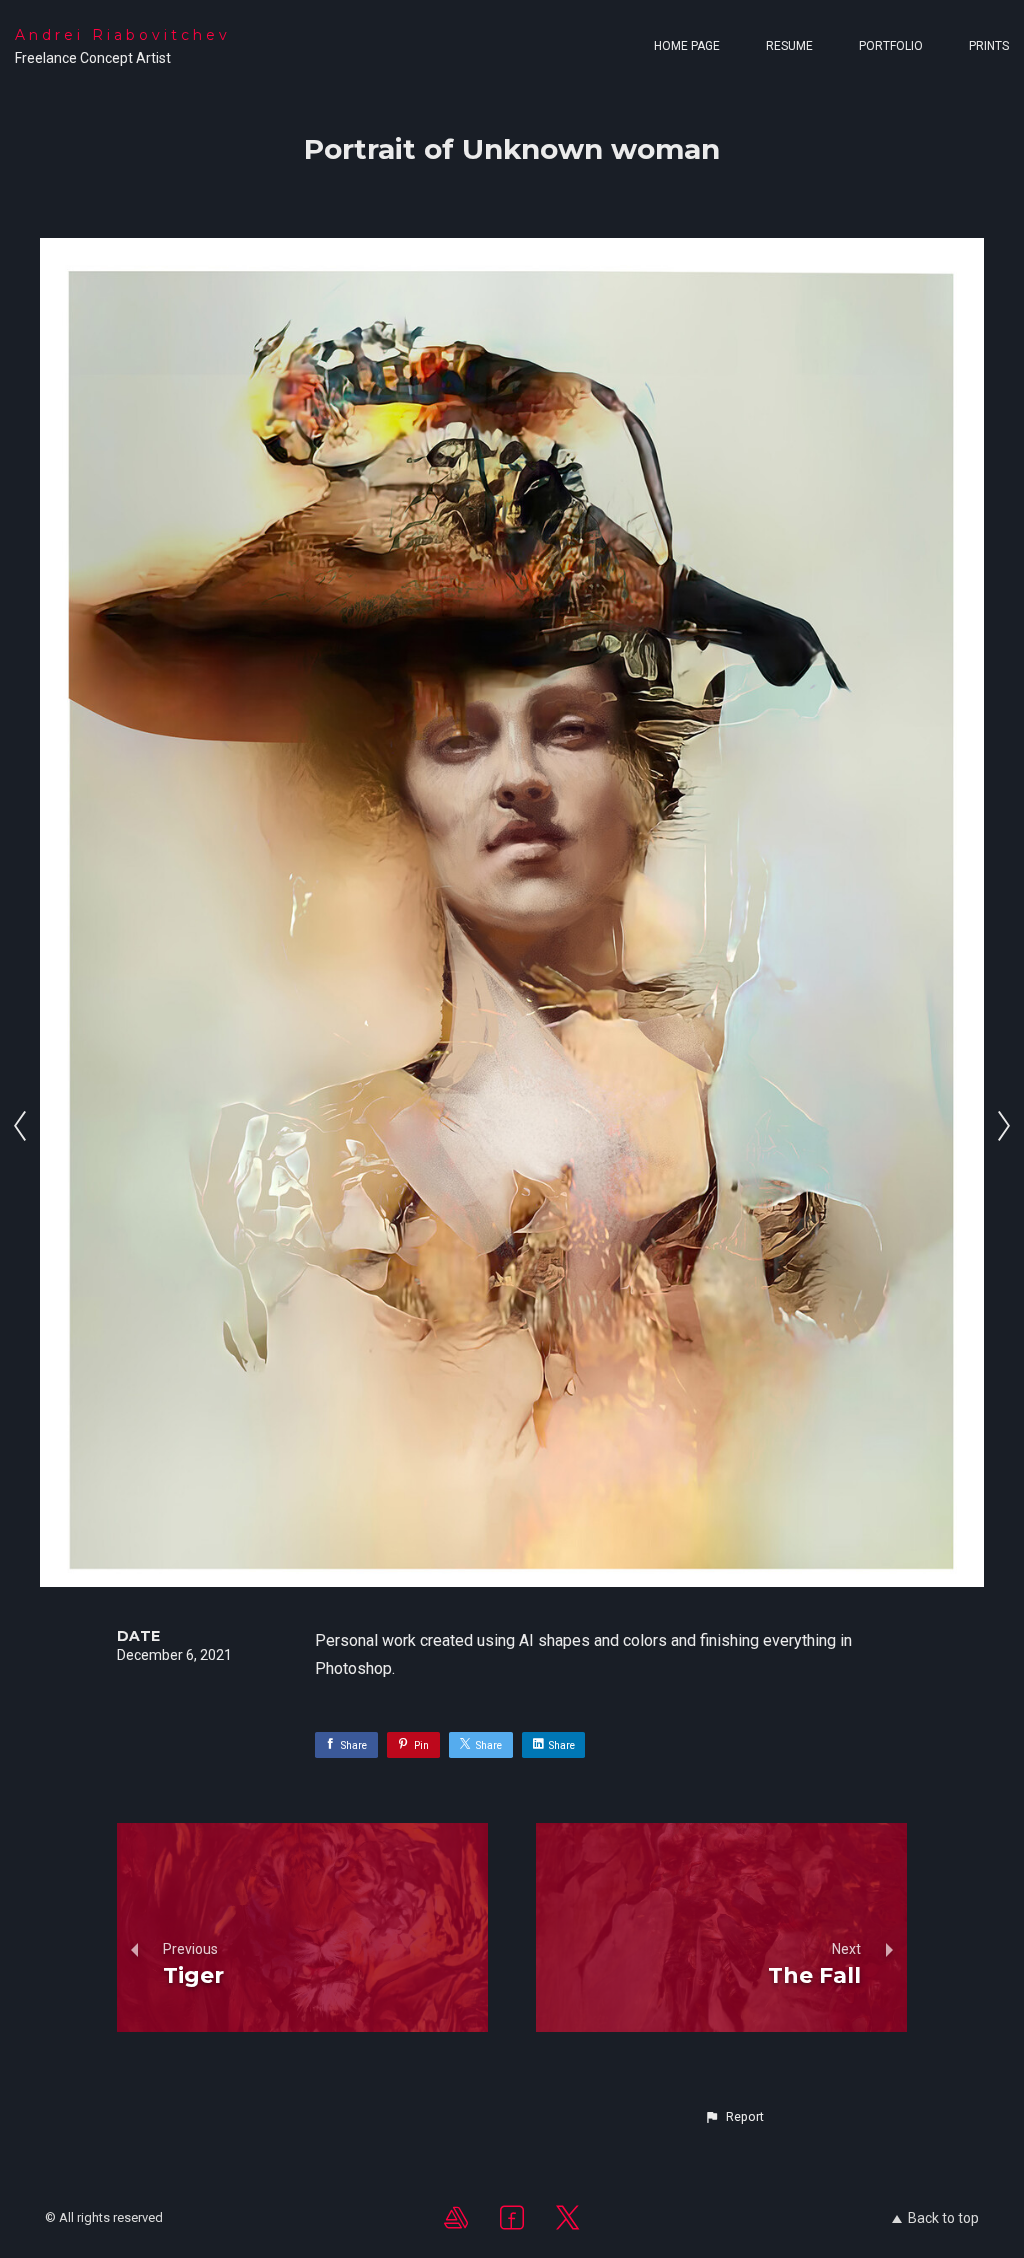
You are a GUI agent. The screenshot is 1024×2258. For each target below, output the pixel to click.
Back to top (943, 2218)
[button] (734, 2117)
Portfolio (891, 46)
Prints (989, 46)
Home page (687, 46)
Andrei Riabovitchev (123, 35)
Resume (789, 46)
